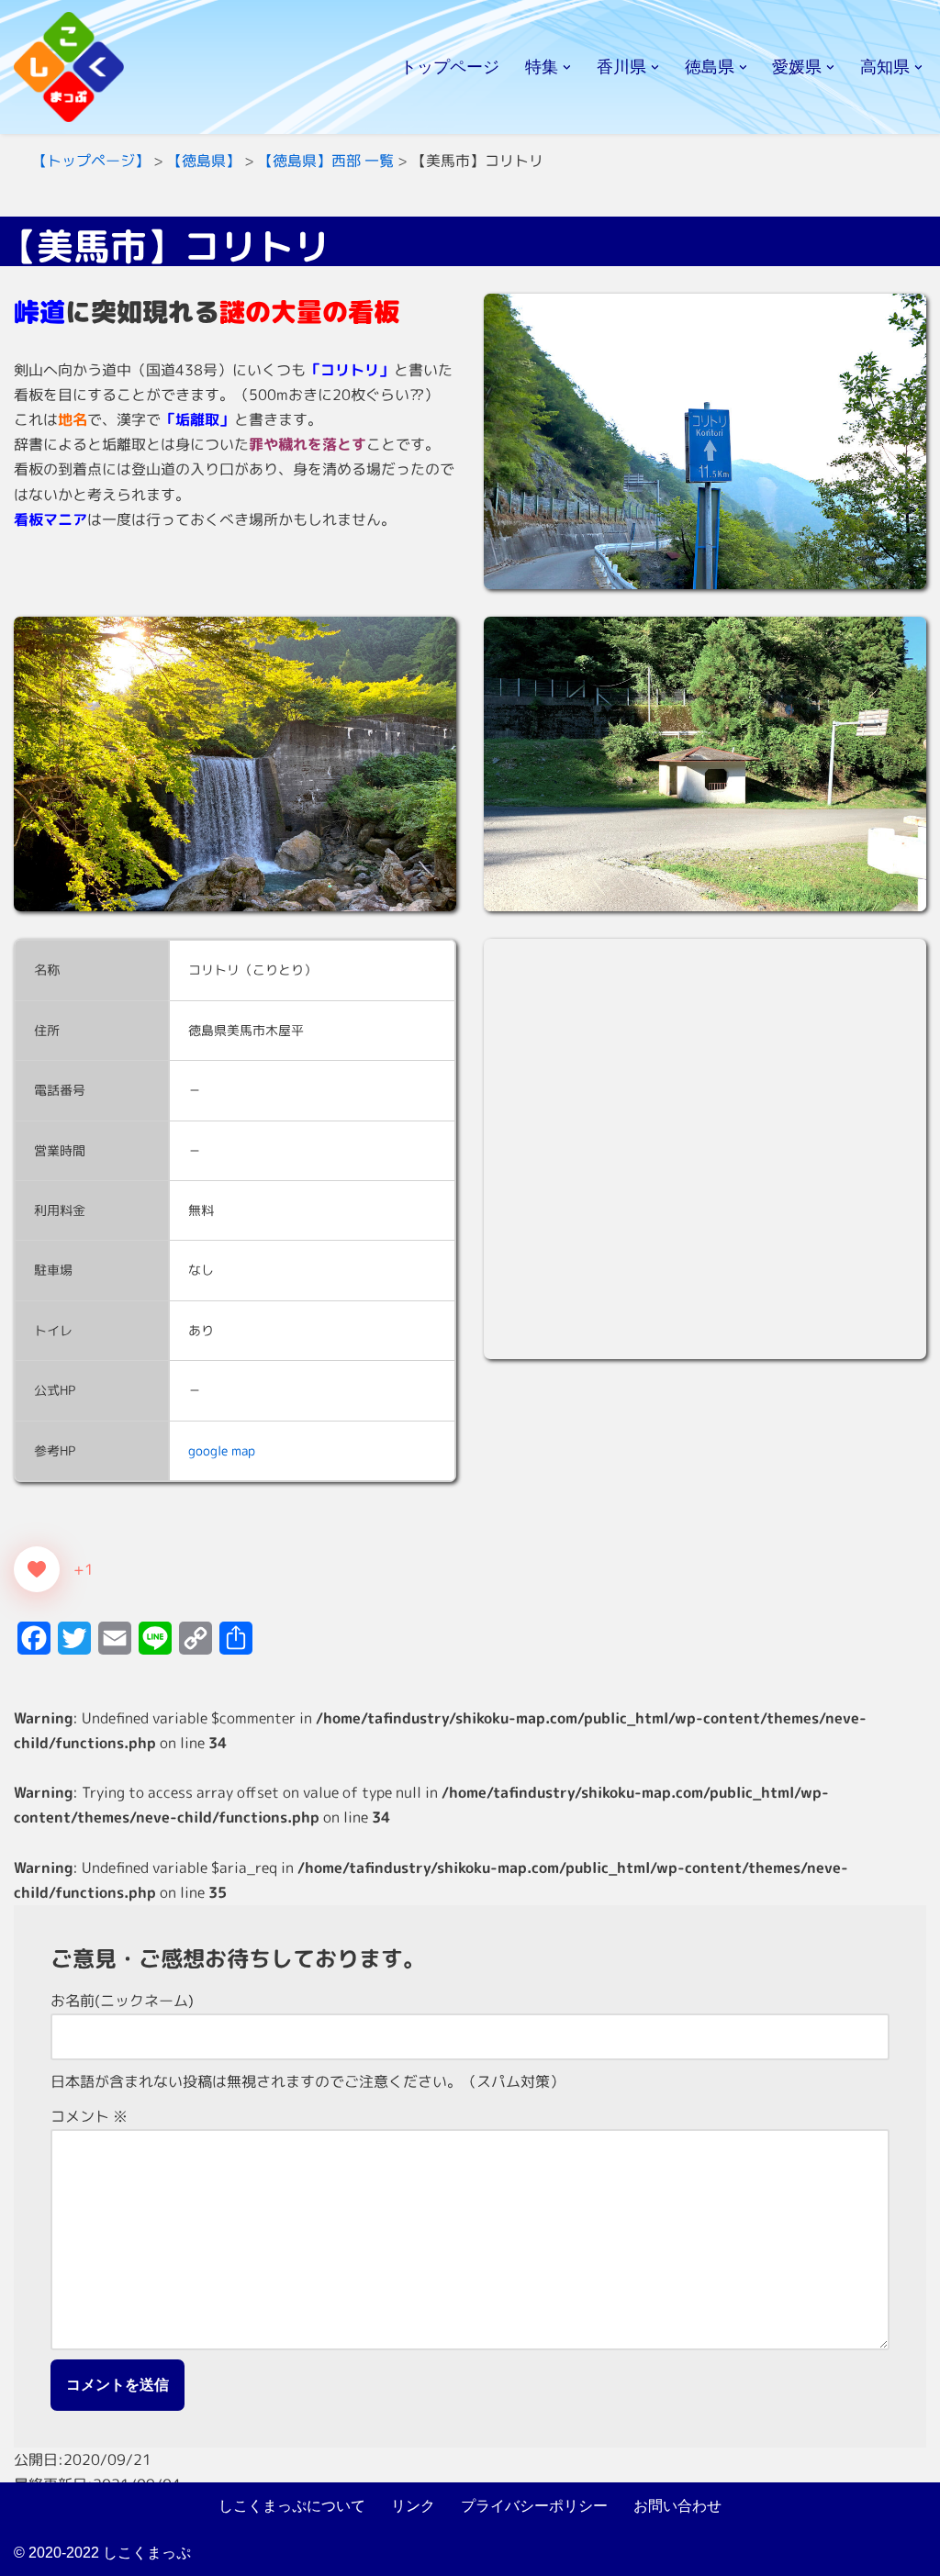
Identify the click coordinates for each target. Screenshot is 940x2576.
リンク (413, 2506)
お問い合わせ (677, 2506)
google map (222, 1451)
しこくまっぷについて (292, 2506)
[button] (567, 67)
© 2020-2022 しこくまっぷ (102, 2553)
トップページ (450, 67)
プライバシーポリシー (534, 2506)
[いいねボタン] (37, 1569)
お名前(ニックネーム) (122, 2001)
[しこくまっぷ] (69, 67)
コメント (89, 2116)
